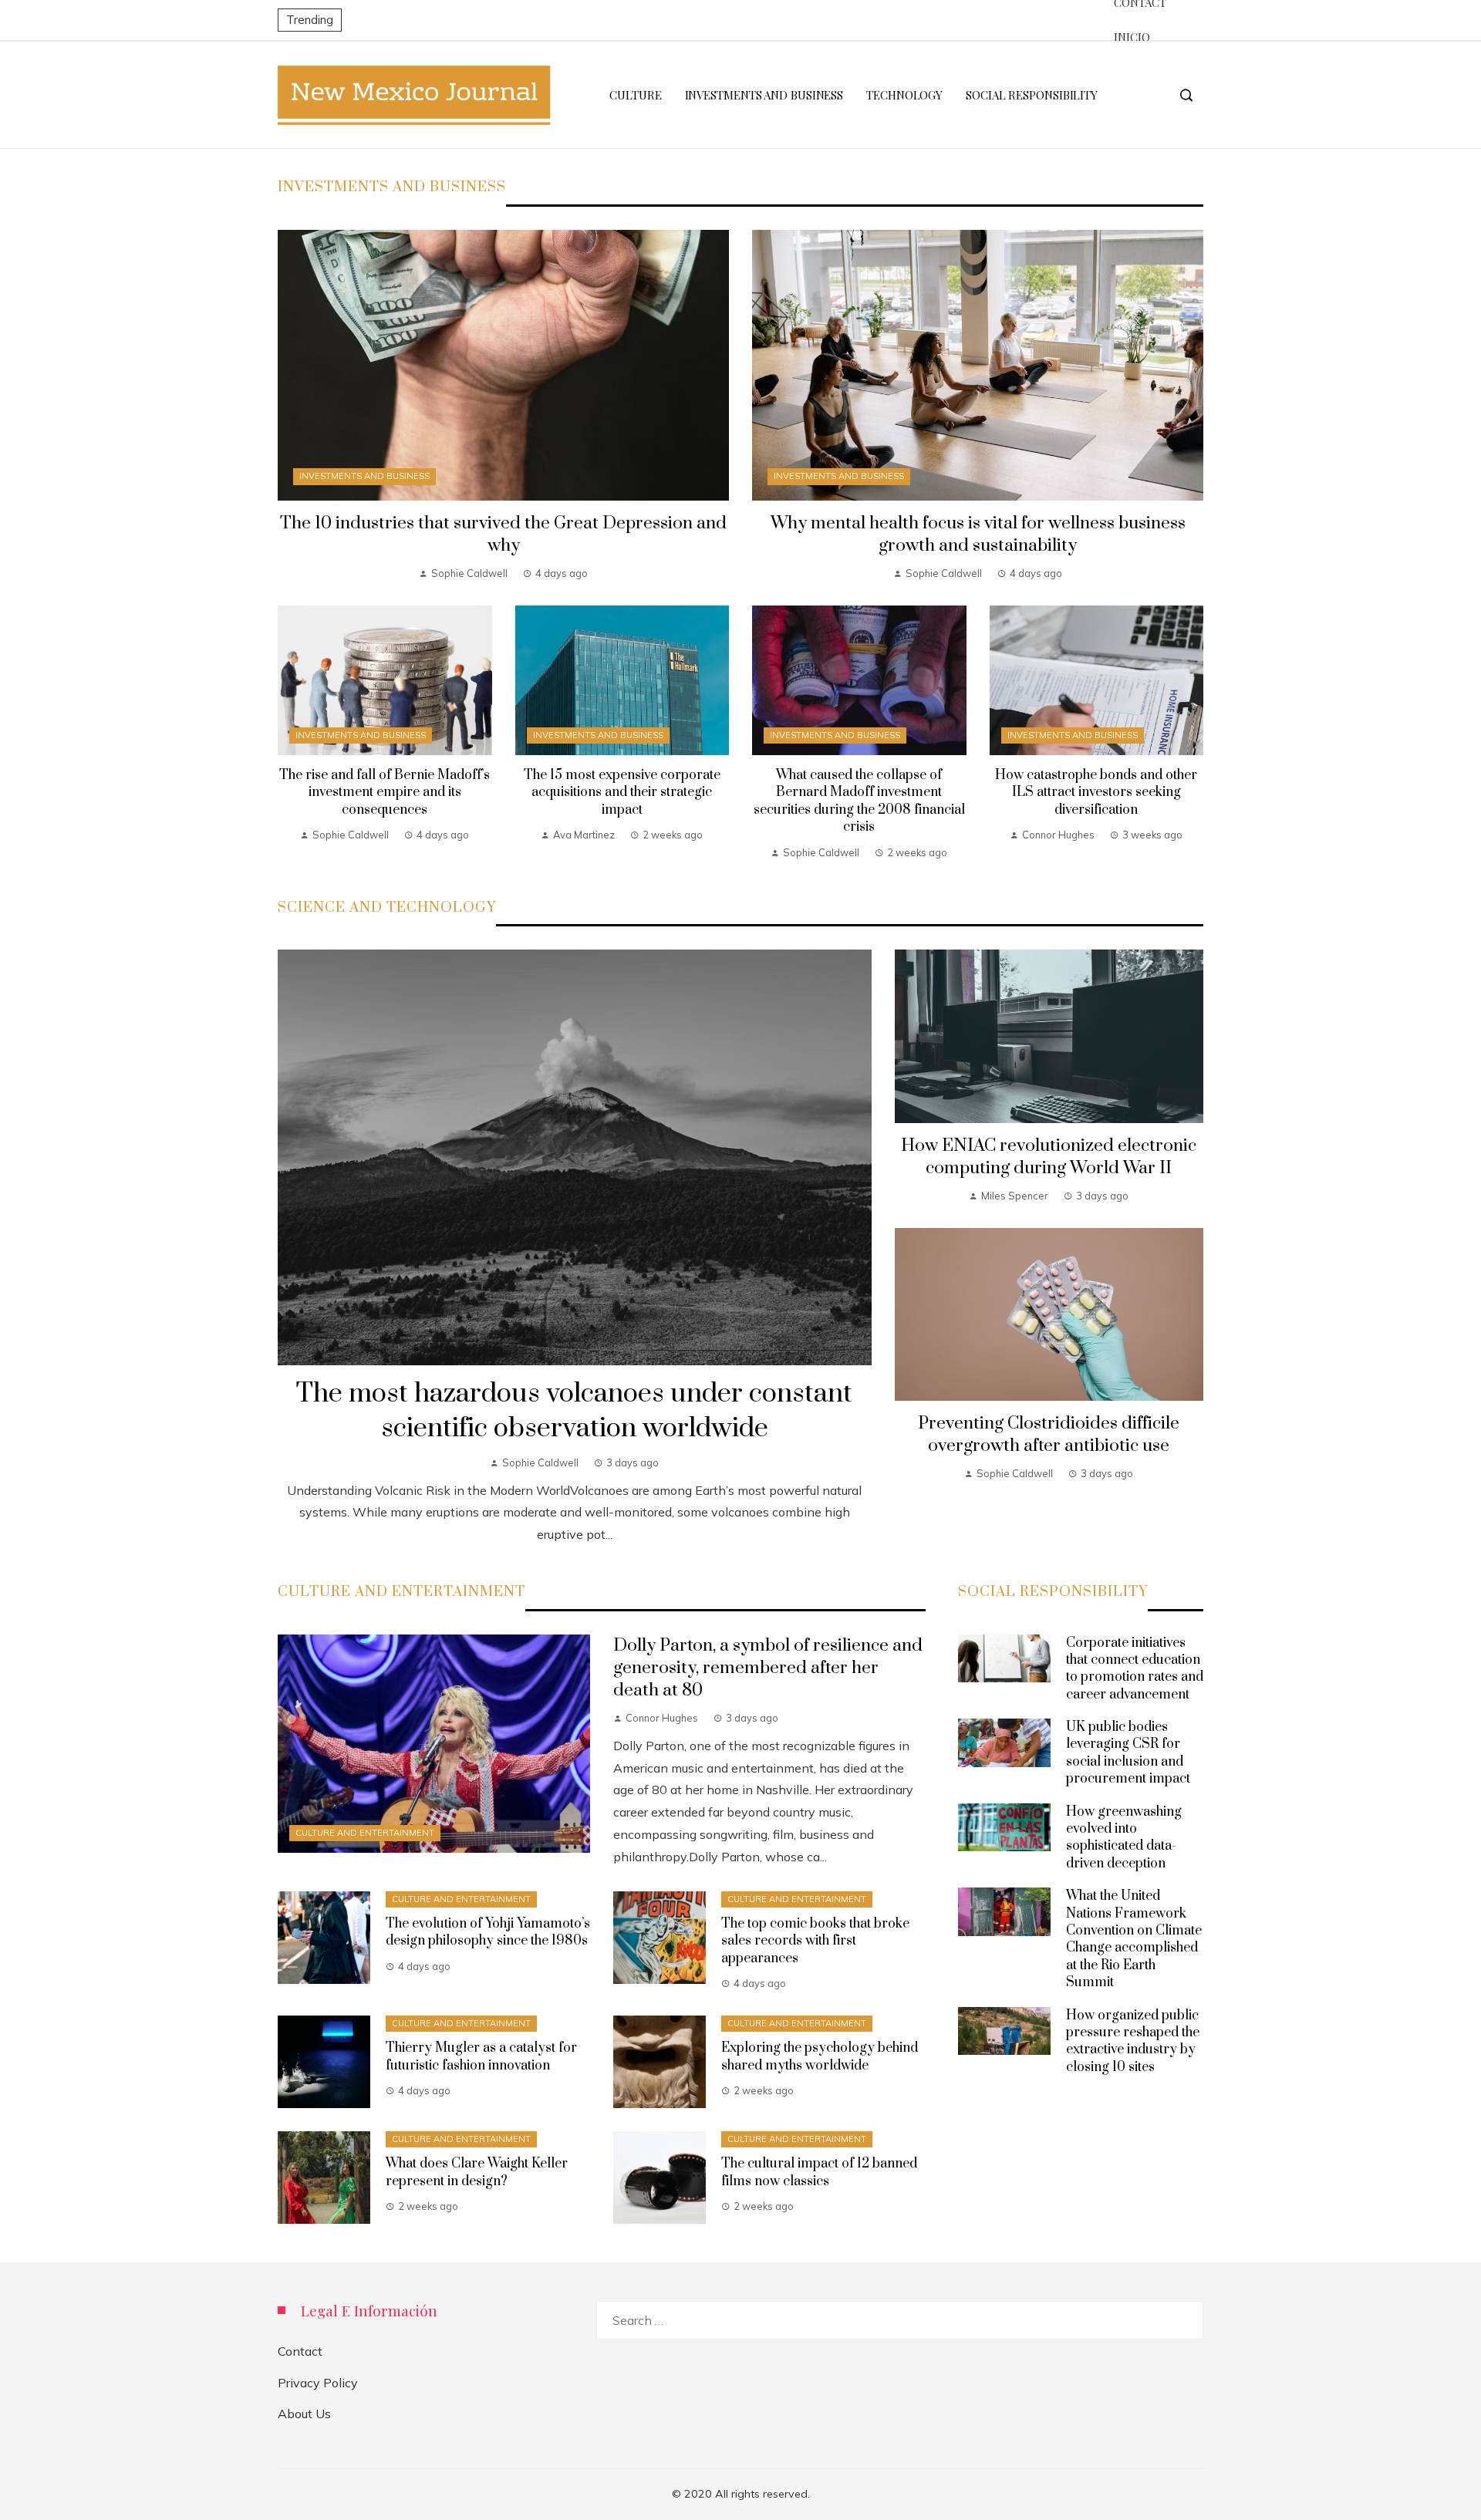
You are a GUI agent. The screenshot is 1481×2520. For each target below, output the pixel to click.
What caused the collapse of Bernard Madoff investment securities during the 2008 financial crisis (859, 801)
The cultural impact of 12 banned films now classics (819, 2172)
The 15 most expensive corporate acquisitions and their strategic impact (622, 793)
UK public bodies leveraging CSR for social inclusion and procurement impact (1128, 1753)
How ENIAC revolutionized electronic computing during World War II (1049, 1157)
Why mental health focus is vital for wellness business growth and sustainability (978, 535)
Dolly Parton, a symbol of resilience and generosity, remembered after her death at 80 (768, 1668)
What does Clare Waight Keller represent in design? (477, 2172)
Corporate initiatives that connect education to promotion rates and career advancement (1135, 1669)
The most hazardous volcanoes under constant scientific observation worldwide (574, 1411)
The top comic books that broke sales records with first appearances (815, 1941)
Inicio (1132, 37)
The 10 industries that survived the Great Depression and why (503, 535)
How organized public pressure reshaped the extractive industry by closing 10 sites (1133, 2041)
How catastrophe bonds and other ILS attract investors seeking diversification (1096, 793)
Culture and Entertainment (365, 1833)
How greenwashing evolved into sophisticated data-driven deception (1124, 1838)
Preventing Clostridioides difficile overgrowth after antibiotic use (1049, 1435)
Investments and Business (364, 476)
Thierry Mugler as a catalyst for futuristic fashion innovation (481, 2056)
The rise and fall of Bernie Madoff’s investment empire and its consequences (385, 793)
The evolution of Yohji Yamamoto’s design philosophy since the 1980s (488, 1932)
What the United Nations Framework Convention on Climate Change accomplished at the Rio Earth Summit (1134, 1939)
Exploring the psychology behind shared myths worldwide (820, 2056)
